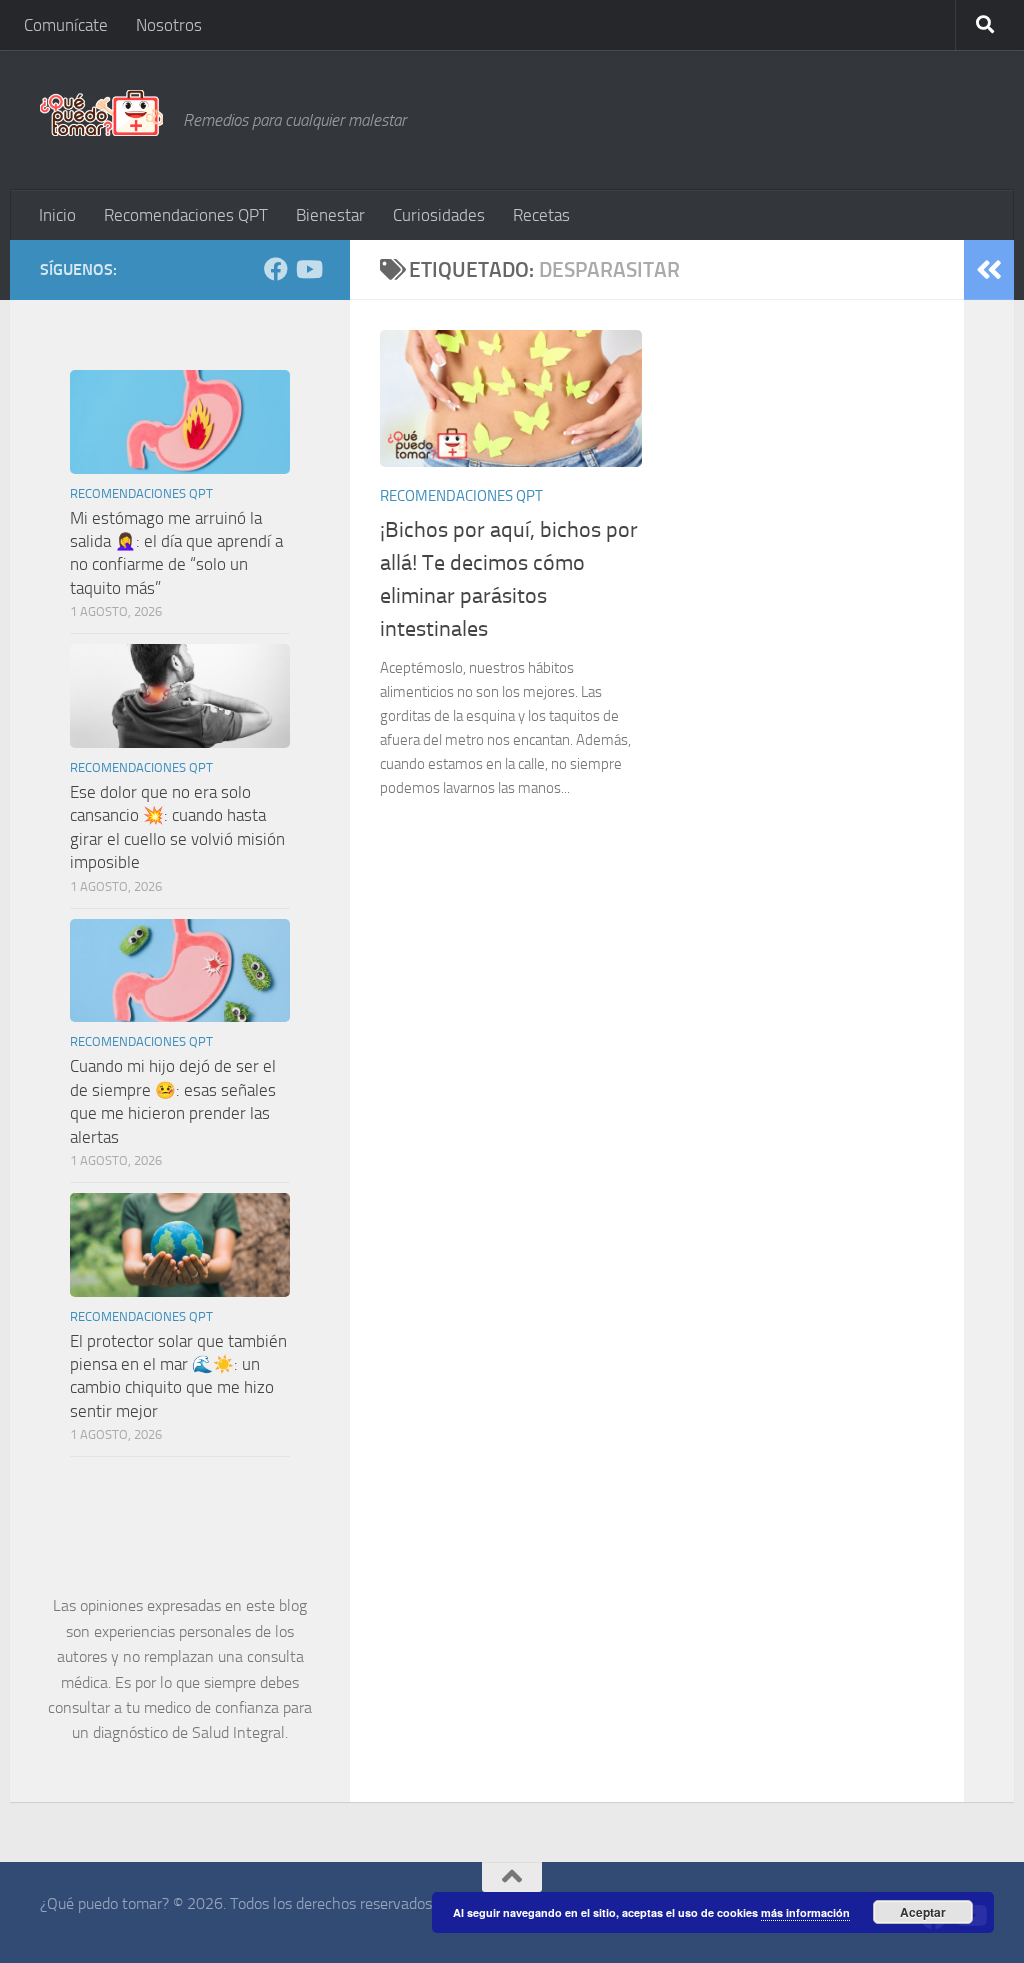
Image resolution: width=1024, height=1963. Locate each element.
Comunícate (66, 25)
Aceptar (923, 1912)
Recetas (541, 215)
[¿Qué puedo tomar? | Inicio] (101, 113)
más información (805, 1912)
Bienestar (330, 215)
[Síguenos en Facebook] (276, 269)
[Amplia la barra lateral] (989, 270)
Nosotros (169, 25)
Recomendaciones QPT (186, 215)
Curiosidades (439, 215)
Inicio (57, 215)
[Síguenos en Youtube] (308, 269)
